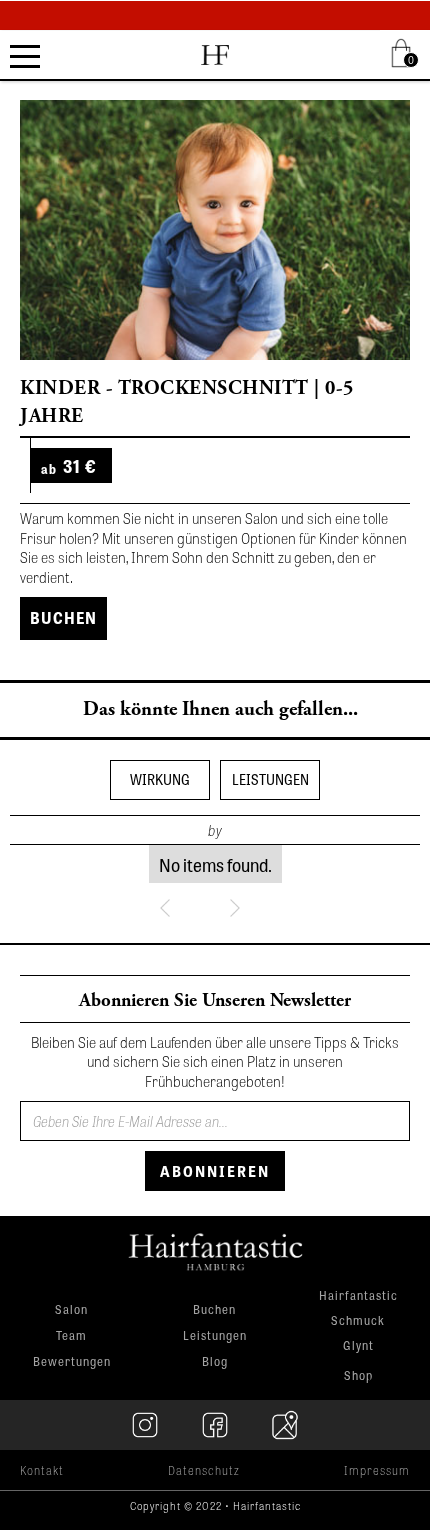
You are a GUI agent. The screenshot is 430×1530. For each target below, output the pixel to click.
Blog (215, 1361)
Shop (358, 1375)
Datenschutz (204, 1470)
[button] (405, 53)
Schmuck (358, 1321)
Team (71, 1335)
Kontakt (42, 1470)
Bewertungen (72, 1361)
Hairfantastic (358, 1296)
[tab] (160, 780)
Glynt (358, 1346)
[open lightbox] (215, 230)
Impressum (377, 1470)
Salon (71, 1309)
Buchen (63, 617)
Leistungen (215, 1335)
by (215, 830)
